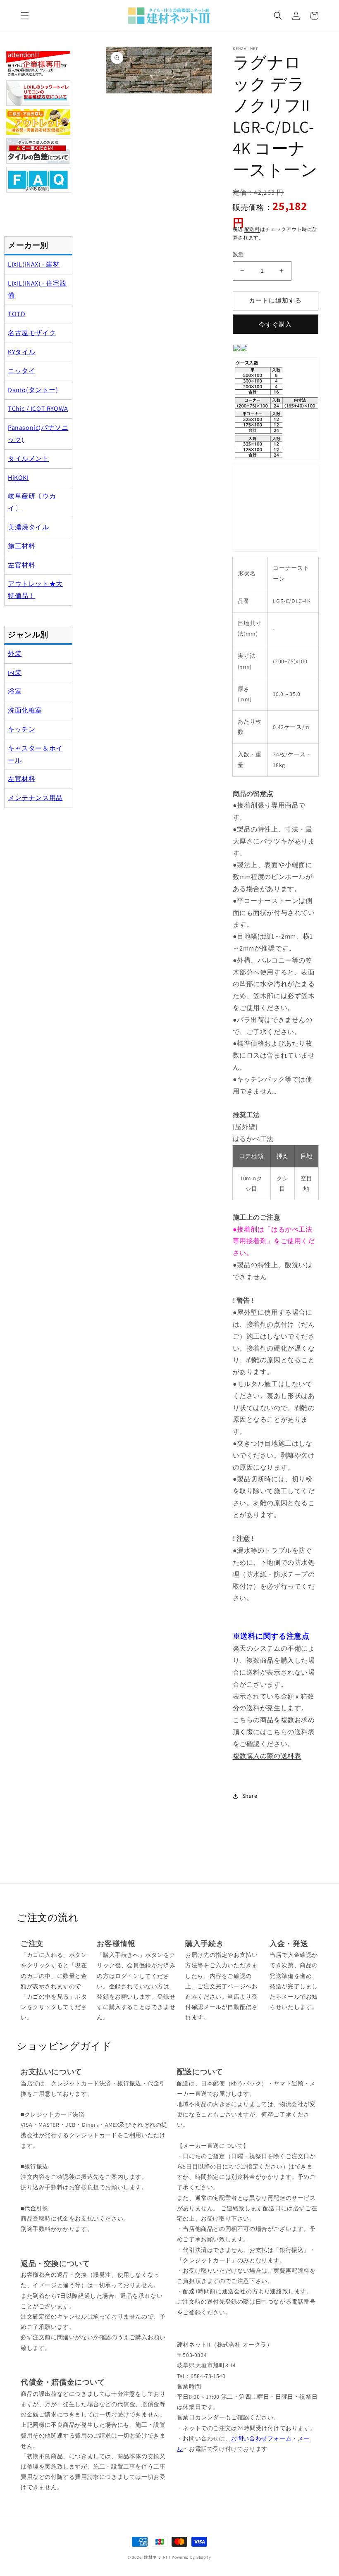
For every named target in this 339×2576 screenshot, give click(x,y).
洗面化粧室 (25, 710)
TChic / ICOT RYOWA (38, 409)
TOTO (17, 314)
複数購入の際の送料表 (267, 1756)
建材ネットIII (157, 2557)
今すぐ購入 (275, 324)
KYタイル (22, 352)
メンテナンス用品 (35, 798)
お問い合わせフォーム (261, 2438)
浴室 (15, 691)
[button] (25, 16)
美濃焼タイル (29, 527)
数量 (238, 254)
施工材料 (21, 546)
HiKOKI (18, 478)
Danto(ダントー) (33, 390)
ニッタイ (21, 371)
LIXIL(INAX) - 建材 (34, 264)
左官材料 (21, 565)
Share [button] (250, 1796)
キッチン (21, 729)
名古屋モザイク (32, 333)
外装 (15, 654)
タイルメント (29, 459)
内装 (15, 673)
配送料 (252, 229)
